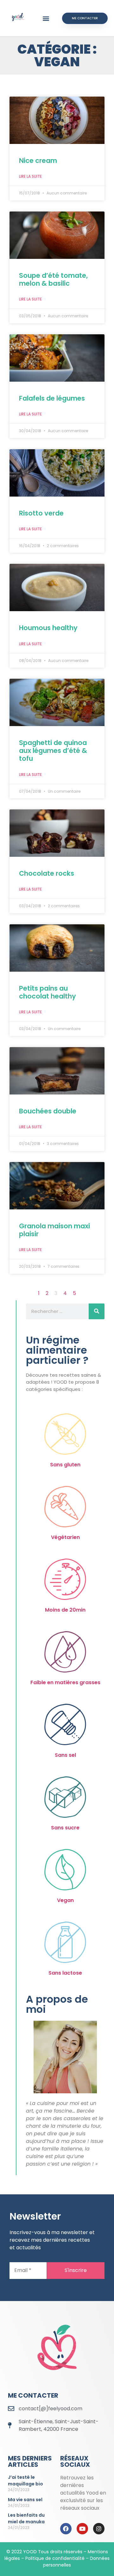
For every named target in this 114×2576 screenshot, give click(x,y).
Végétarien (65, 1537)
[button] (46, 18)
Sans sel (65, 1755)
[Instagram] (99, 2529)
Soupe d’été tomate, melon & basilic (53, 279)
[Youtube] (82, 2529)
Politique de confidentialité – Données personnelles (67, 2562)
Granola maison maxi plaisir (54, 1230)
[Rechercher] (97, 1311)
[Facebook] (66, 2529)
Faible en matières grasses (65, 1682)
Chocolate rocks (47, 873)
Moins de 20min (65, 1610)
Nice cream (38, 161)
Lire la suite (30, 176)
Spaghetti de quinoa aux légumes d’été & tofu (53, 751)
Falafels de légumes (52, 398)
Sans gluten (65, 1465)
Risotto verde (41, 513)
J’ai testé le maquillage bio (25, 2481)
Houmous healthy (48, 628)
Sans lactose (65, 1973)
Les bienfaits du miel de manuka (26, 2518)
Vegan (65, 1900)
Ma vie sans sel (25, 2500)
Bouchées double (48, 1111)
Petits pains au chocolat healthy (47, 992)
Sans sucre (65, 1828)
